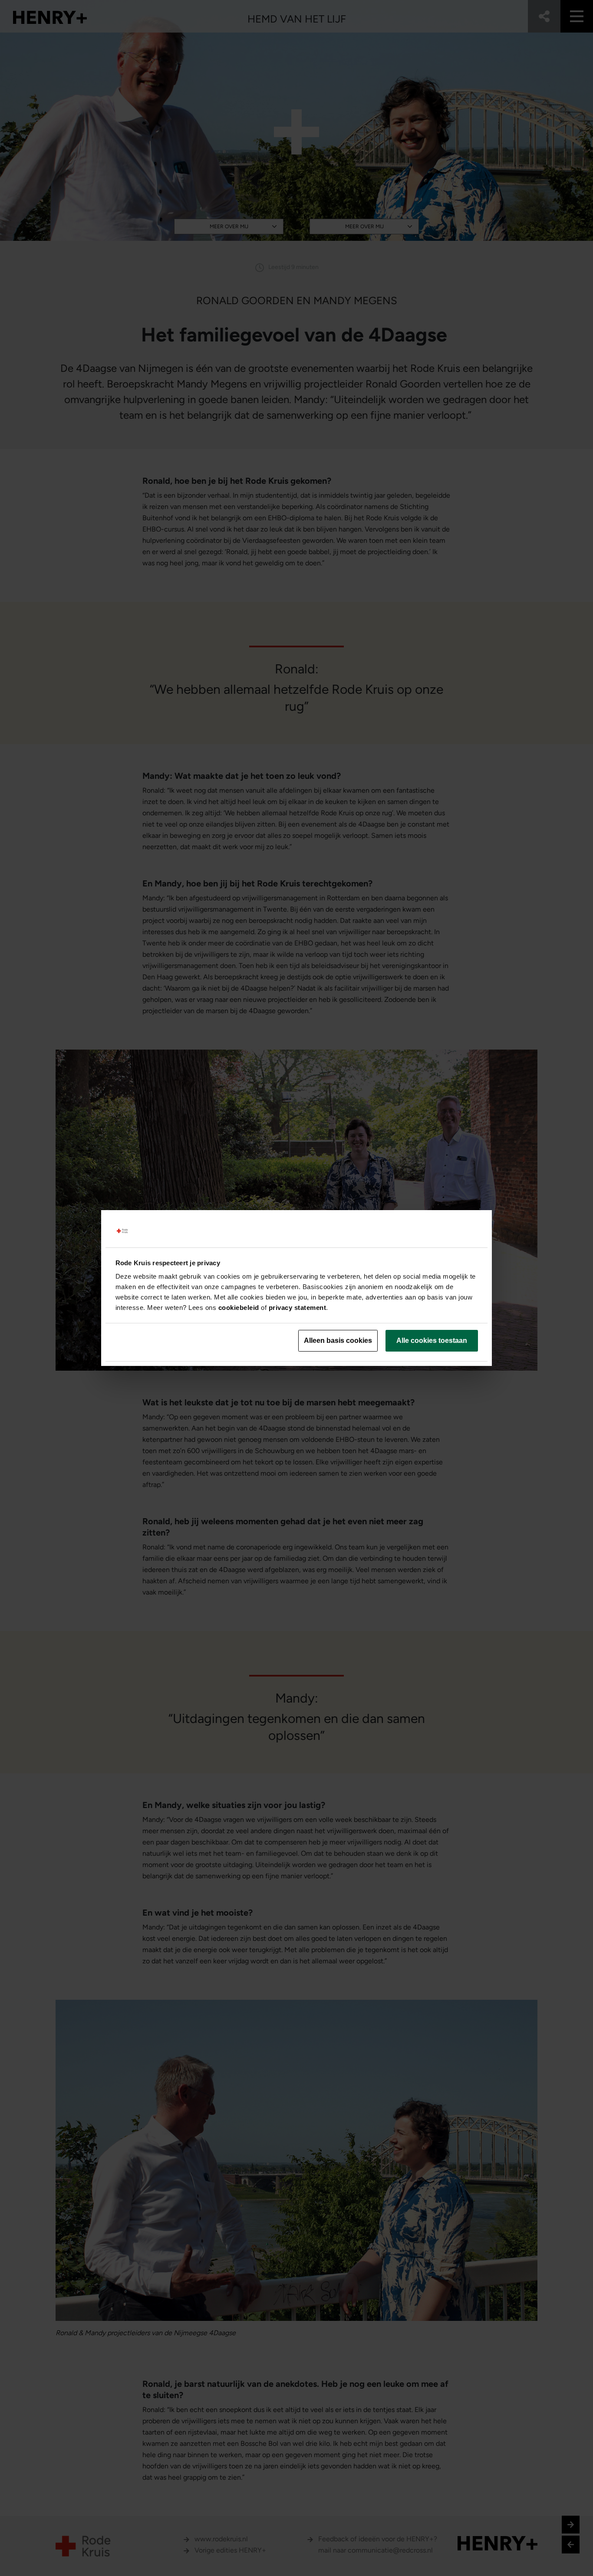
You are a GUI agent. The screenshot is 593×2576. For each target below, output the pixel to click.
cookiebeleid (239, 1308)
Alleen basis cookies (338, 1341)
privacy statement (298, 1308)
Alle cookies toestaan (432, 1341)
